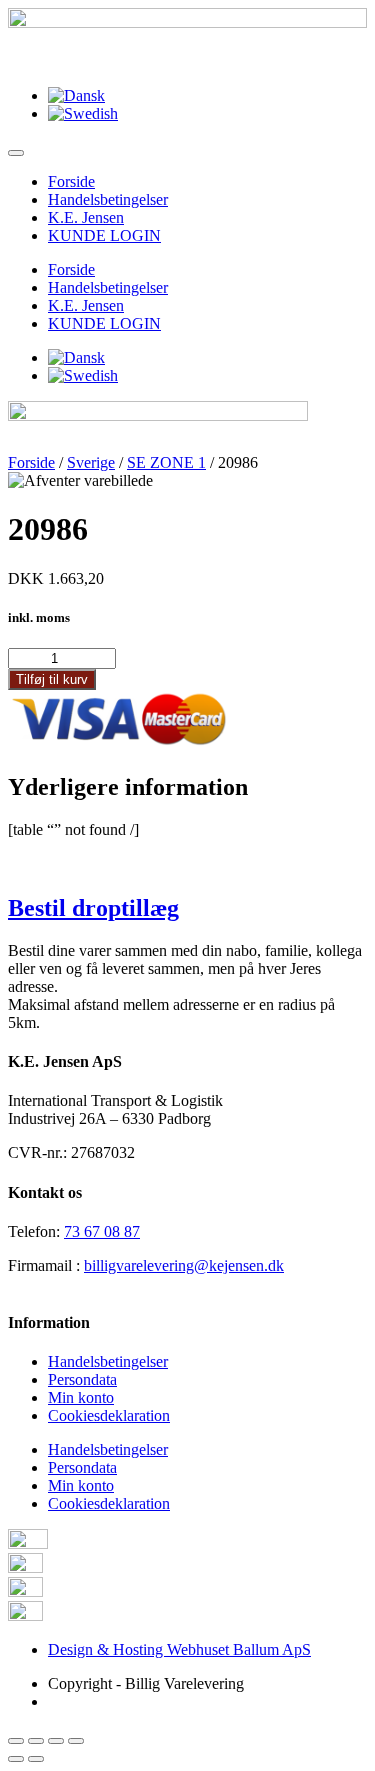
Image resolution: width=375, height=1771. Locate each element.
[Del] (36, 1741)
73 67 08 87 (102, 1231)
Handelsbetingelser (108, 199)
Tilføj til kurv (52, 679)
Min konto (81, 1397)
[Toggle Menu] (16, 153)
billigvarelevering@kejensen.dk (184, 1265)
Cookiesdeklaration (109, 1415)
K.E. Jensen (86, 217)
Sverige (91, 462)
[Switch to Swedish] (83, 113)
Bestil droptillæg (93, 908)
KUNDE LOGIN (104, 235)
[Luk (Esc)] (16, 1741)
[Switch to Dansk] (76, 95)
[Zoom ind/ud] (76, 1741)
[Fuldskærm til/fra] (56, 1741)
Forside (71, 181)
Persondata (82, 1379)
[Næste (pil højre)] (36, 1759)
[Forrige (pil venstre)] (16, 1759)
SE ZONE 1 (166, 462)
